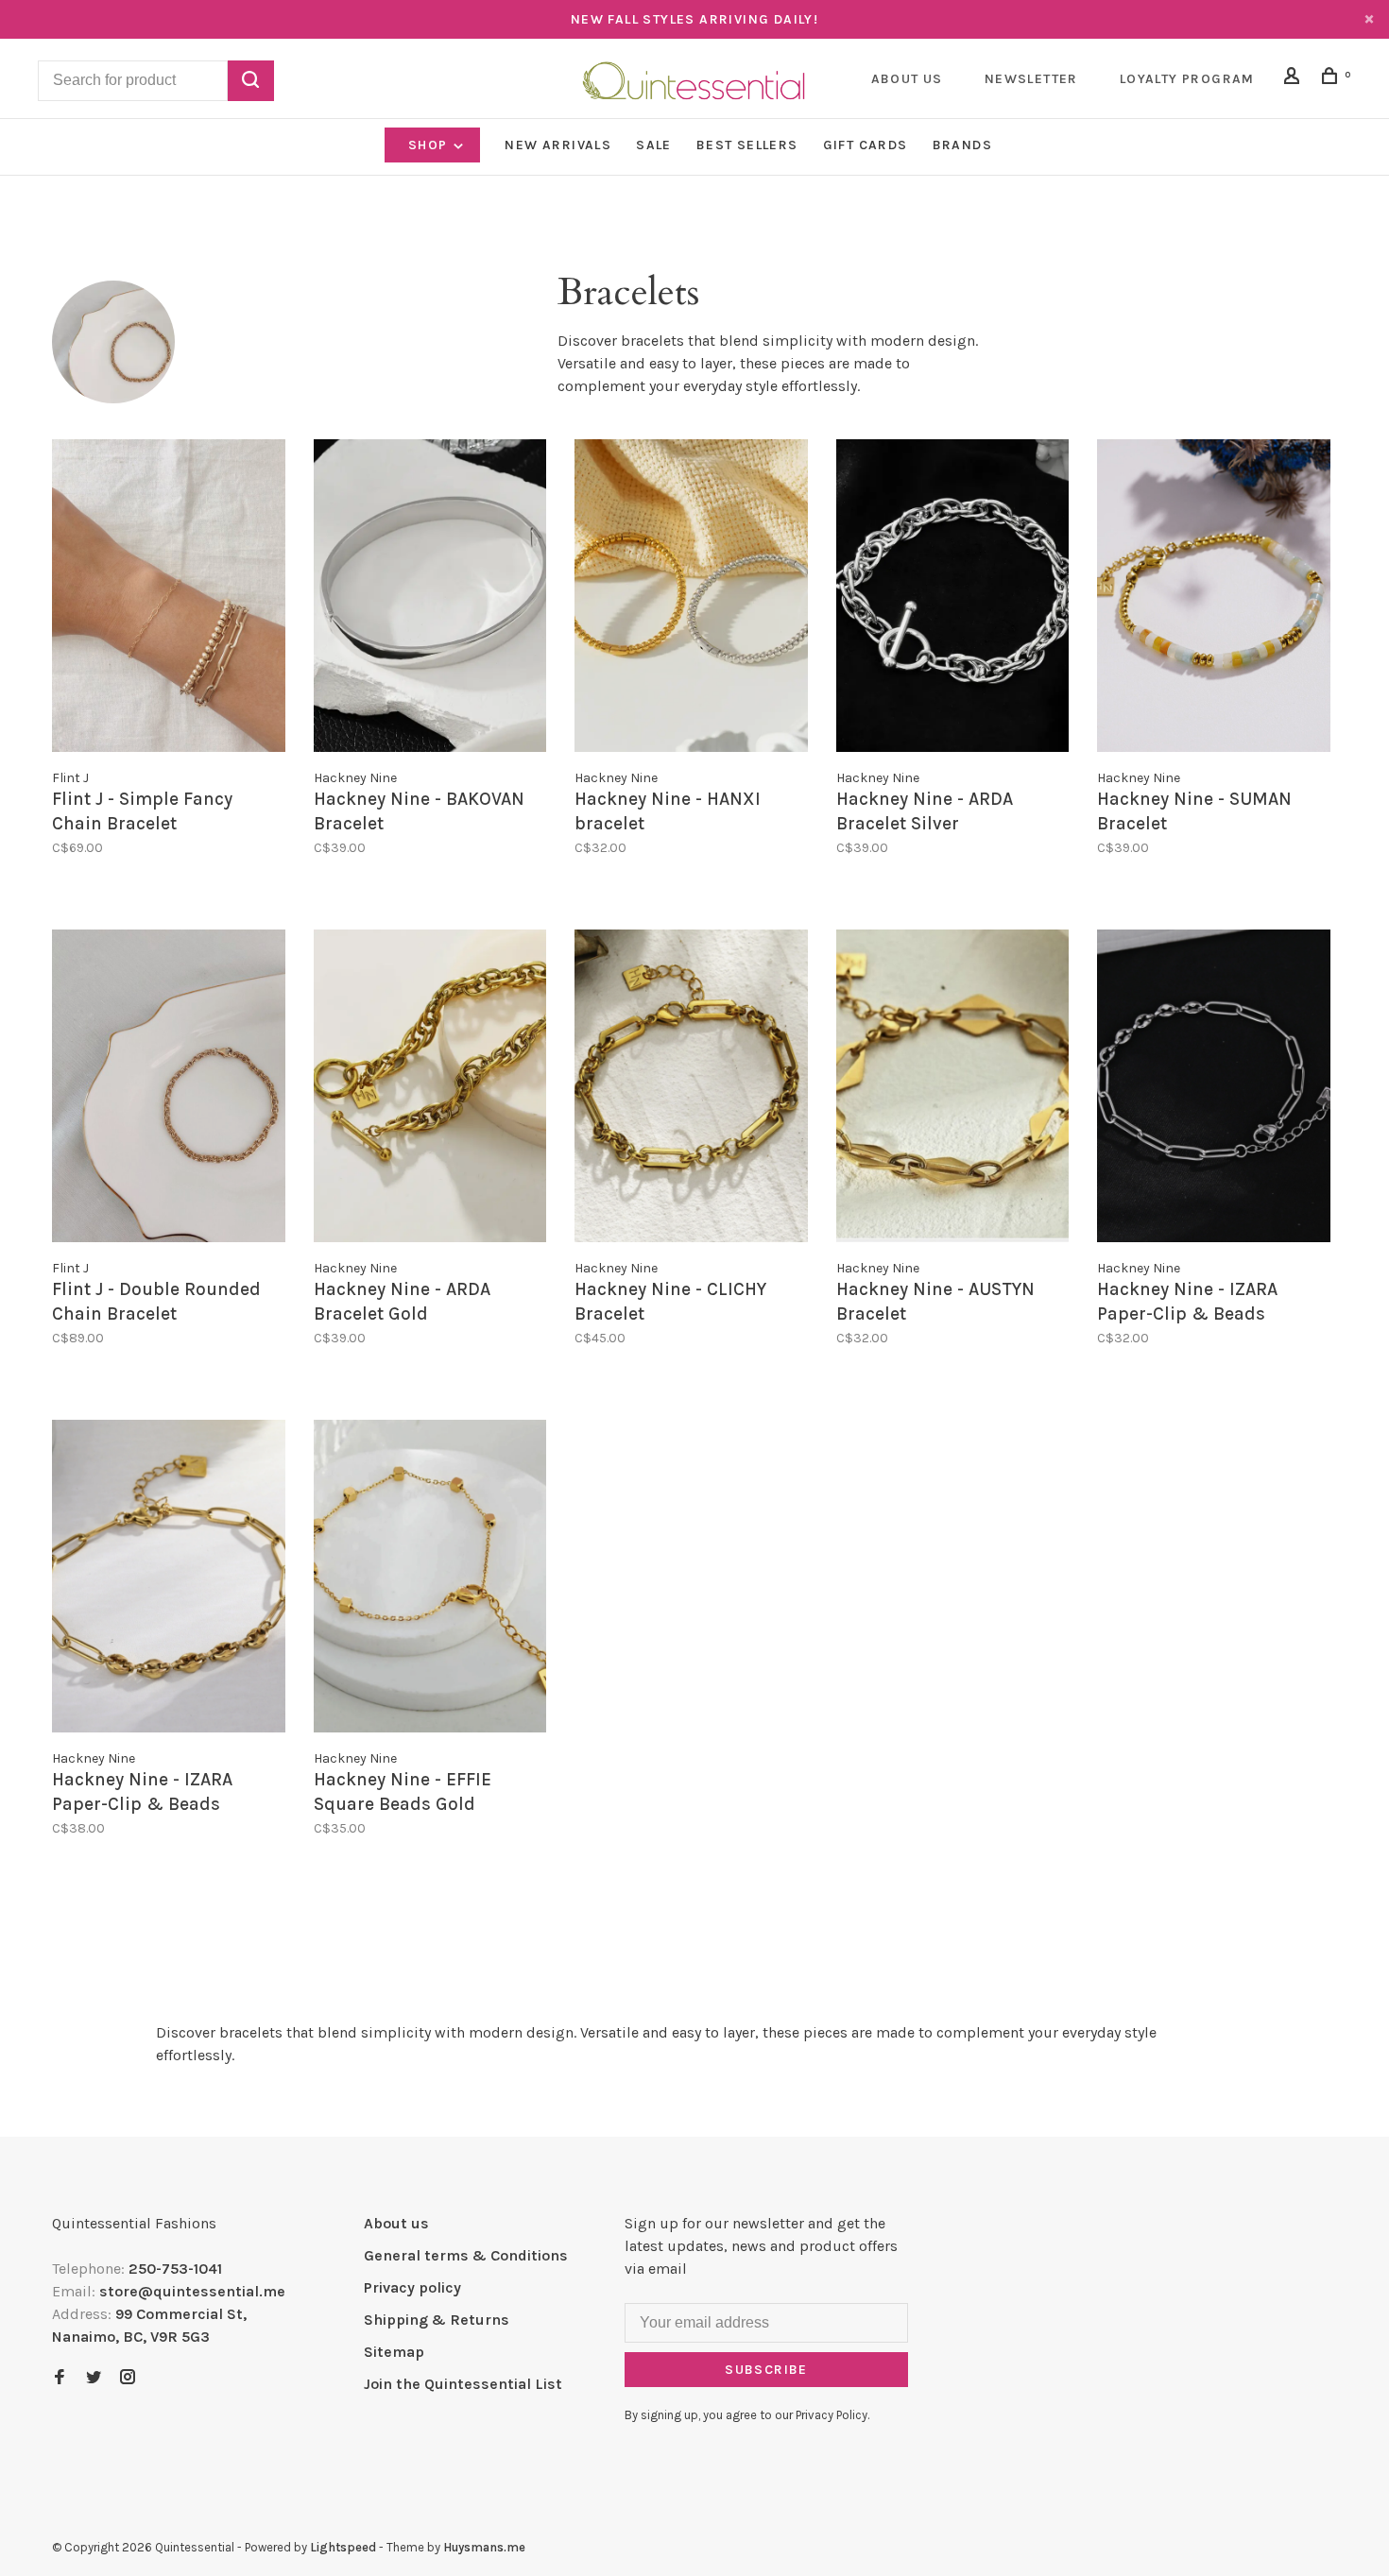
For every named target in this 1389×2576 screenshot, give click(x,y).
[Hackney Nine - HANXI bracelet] (691, 599)
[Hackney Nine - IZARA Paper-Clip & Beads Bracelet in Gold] (169, 1579)
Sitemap (394, 2352)
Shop (430, 145)
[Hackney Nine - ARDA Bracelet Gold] (430, 1089)
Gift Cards (866, 145)
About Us (907, 79)
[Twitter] (94, 2378)
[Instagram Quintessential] (128, 2378)
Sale (654, 145)
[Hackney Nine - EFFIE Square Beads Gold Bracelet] (430, 1579)
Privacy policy (412, 2287)
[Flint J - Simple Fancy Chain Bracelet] (169, 599)
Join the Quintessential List (463, 2384)
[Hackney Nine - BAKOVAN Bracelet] (430, 599)
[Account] (1295, 79)
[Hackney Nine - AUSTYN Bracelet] (953, 1089)
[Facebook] (60, 2378)
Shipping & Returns (437, 2320)
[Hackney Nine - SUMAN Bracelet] (1214, 599)
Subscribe (766, 2370)
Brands (962, 145)
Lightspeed (343, 2547)
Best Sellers (747, 145)
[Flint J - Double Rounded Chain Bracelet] (169, 1089)
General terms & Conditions (466, 2255)
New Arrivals (558, 145)
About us (396, 2223)
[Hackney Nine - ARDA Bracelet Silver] (953, 599)
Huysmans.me (484, 2547)
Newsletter (1031, 79)
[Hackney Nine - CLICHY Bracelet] (691, 1089)
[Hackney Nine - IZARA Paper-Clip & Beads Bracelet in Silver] (1214, 1089)
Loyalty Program (1187, 79)
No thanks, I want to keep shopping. (1122, 2528)
